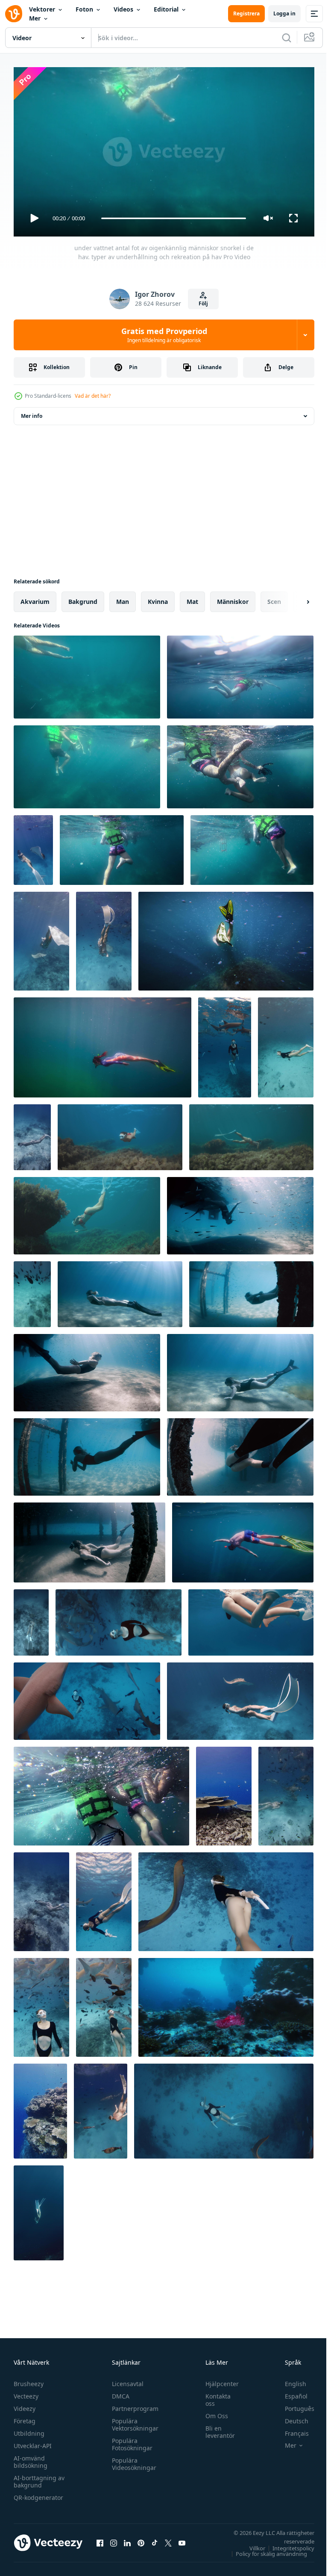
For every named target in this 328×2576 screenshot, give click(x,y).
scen (274, 598)
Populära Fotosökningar (130, 2440)
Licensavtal (126, 2380)
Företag (25, 2417)
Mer (35, 18)
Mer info (32, 413)
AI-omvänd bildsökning (31, 2458)
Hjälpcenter (218, 2380)
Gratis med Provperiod (164, 335)
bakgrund (83, 598)
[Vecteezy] (14, 14)
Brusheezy (29, 2380)
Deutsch (290, 2417)
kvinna (158, 598)
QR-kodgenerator (38, 2494)
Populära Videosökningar (132, 2460)
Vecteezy (26, 2392)
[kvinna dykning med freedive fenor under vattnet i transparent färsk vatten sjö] (120, 1134)
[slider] (174, 218)
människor (233, 598)
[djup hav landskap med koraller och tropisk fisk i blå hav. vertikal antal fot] (224, 1793)
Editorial (166, 9)
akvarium (35, 598)
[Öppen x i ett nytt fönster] (168, 2539)
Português (293, 2405)
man (123, 598)
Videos (123, 9)
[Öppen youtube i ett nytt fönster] (182, 2539)
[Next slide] (294, 598)
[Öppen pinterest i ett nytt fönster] (141, 2539)
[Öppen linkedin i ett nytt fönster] (127, 2539)
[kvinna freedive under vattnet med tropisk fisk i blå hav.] (32, 1291)
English (289, 2380)
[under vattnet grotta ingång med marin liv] (226, 2004)
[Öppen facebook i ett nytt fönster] (100, 2539)
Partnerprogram (133, 2405)
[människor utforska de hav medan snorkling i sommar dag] (252, 847)
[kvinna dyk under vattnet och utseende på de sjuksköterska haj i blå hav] (104, 2004)
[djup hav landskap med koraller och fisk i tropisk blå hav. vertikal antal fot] (40, 2108)
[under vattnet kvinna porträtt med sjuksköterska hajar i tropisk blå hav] (41, 2004)
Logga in (284, 13)
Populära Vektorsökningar (133, 2421)
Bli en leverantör (216, 2428)
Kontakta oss (214, 2396)
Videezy (25, 2405)
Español (290, 2392)
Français (290, 2430)
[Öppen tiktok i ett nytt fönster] (155, 2539)
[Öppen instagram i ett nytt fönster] (114, 2539)
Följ (203, 303)
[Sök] (287, 38)
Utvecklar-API (33, 2442)
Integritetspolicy (287, 2544)
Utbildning (29, 2430)
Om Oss (212, 2412)
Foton (84, 9)
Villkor (251, 2544)
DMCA (119, 2392)
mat (192, 598)
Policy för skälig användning (265, 2550)
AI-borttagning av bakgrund (39, 2478)
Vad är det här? (93, 396)
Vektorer (42, 9)
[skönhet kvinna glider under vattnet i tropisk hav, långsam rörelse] (41, 1898)
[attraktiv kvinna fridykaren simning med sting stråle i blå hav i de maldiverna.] (240, 1698)
